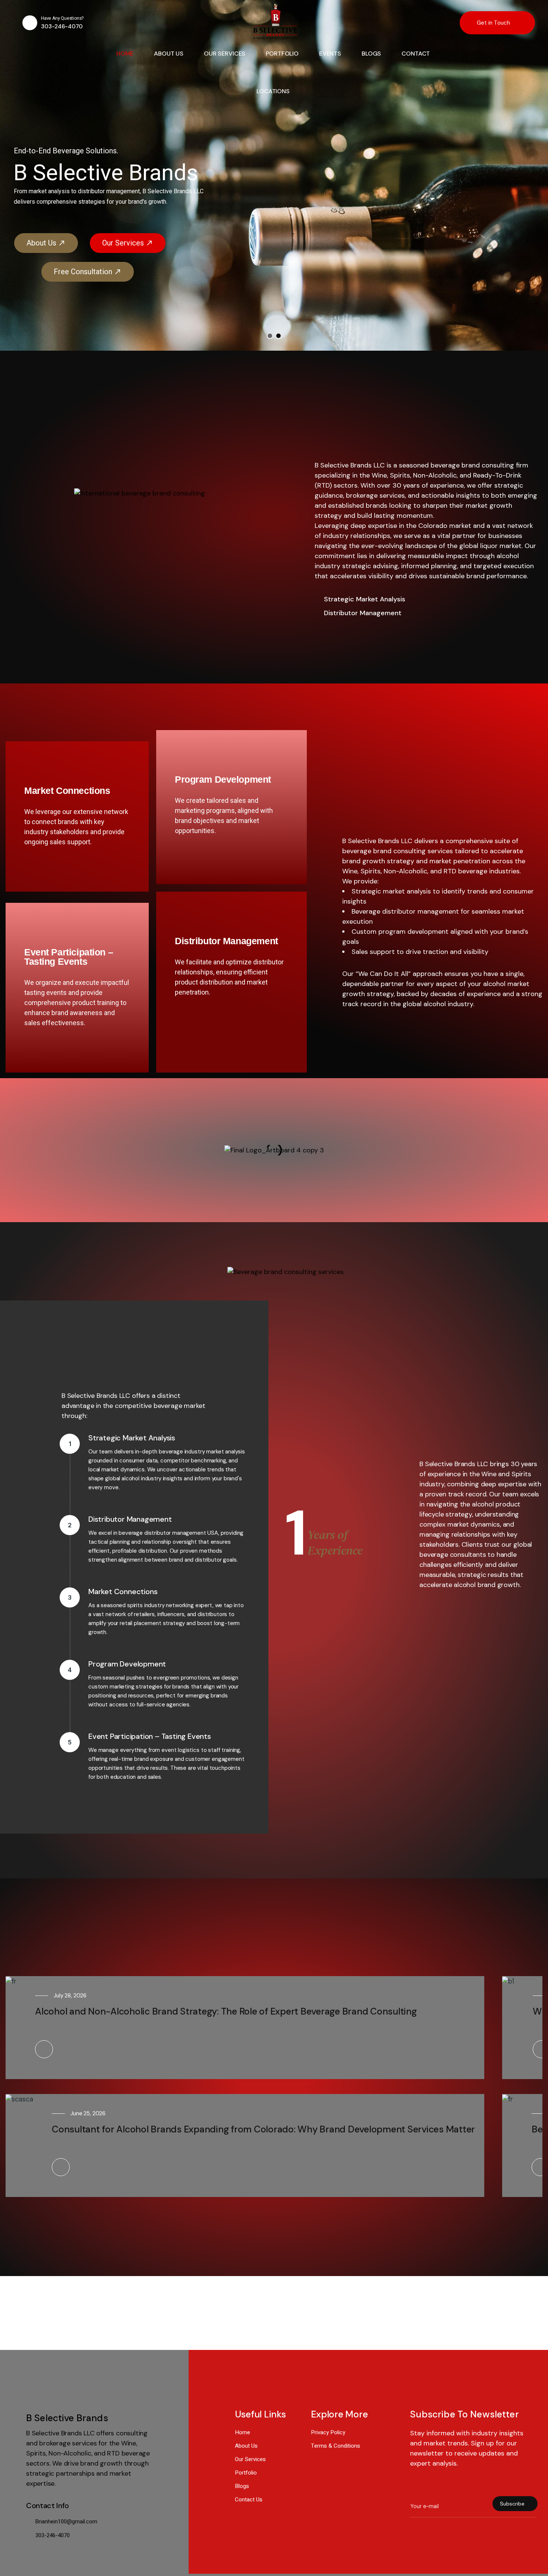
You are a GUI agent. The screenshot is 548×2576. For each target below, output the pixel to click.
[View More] (44, 2049)
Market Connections (67, 791)
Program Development (223, 779)
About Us (236, 238)
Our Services (315, 238)
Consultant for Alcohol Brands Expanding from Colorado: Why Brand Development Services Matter (263, 2129)
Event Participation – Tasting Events (69, 957)
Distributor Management (226, 941)
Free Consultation (280, 266)
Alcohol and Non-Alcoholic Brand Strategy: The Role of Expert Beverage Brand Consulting (226, 2011)
